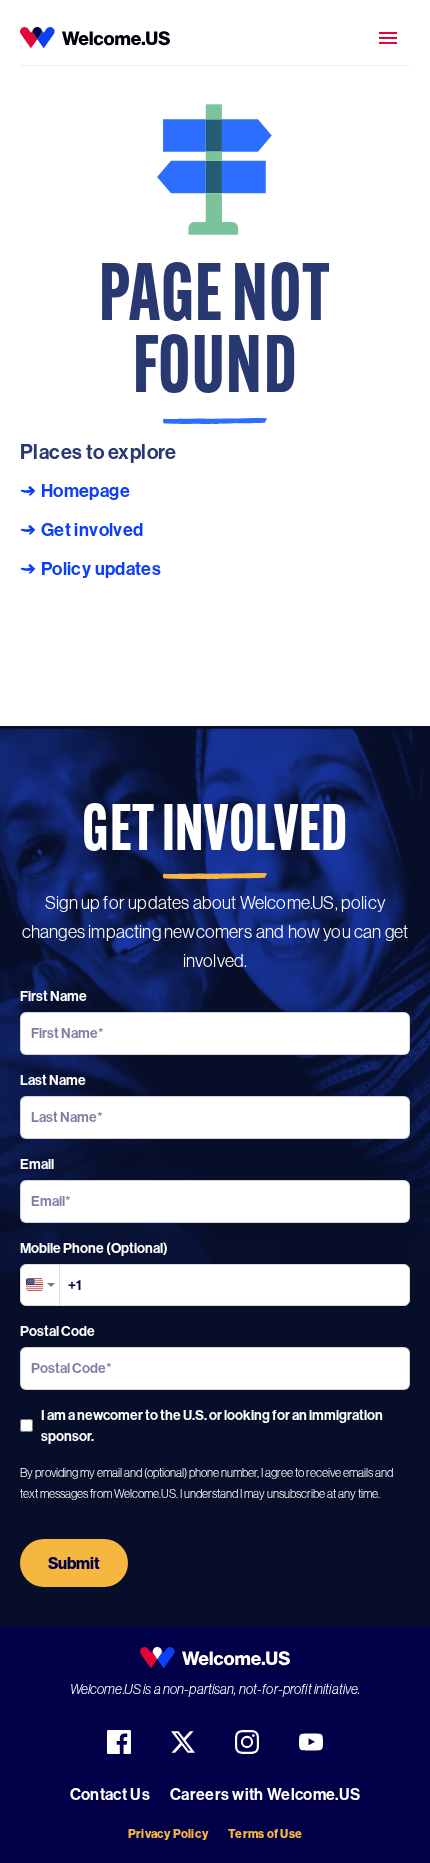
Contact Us (110, 1794)
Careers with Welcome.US (265, 1794)
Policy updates (101, 569)
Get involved (92, 530)
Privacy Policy (168, 1833)
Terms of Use (265, 1833)
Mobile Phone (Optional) (94, 1248)
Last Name (53, 1080)
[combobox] (40, 1285)
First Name (53, 996)
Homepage (85, 491)
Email (37, 1164)
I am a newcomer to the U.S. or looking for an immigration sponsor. (212, 1425)
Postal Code (57, 1331)
